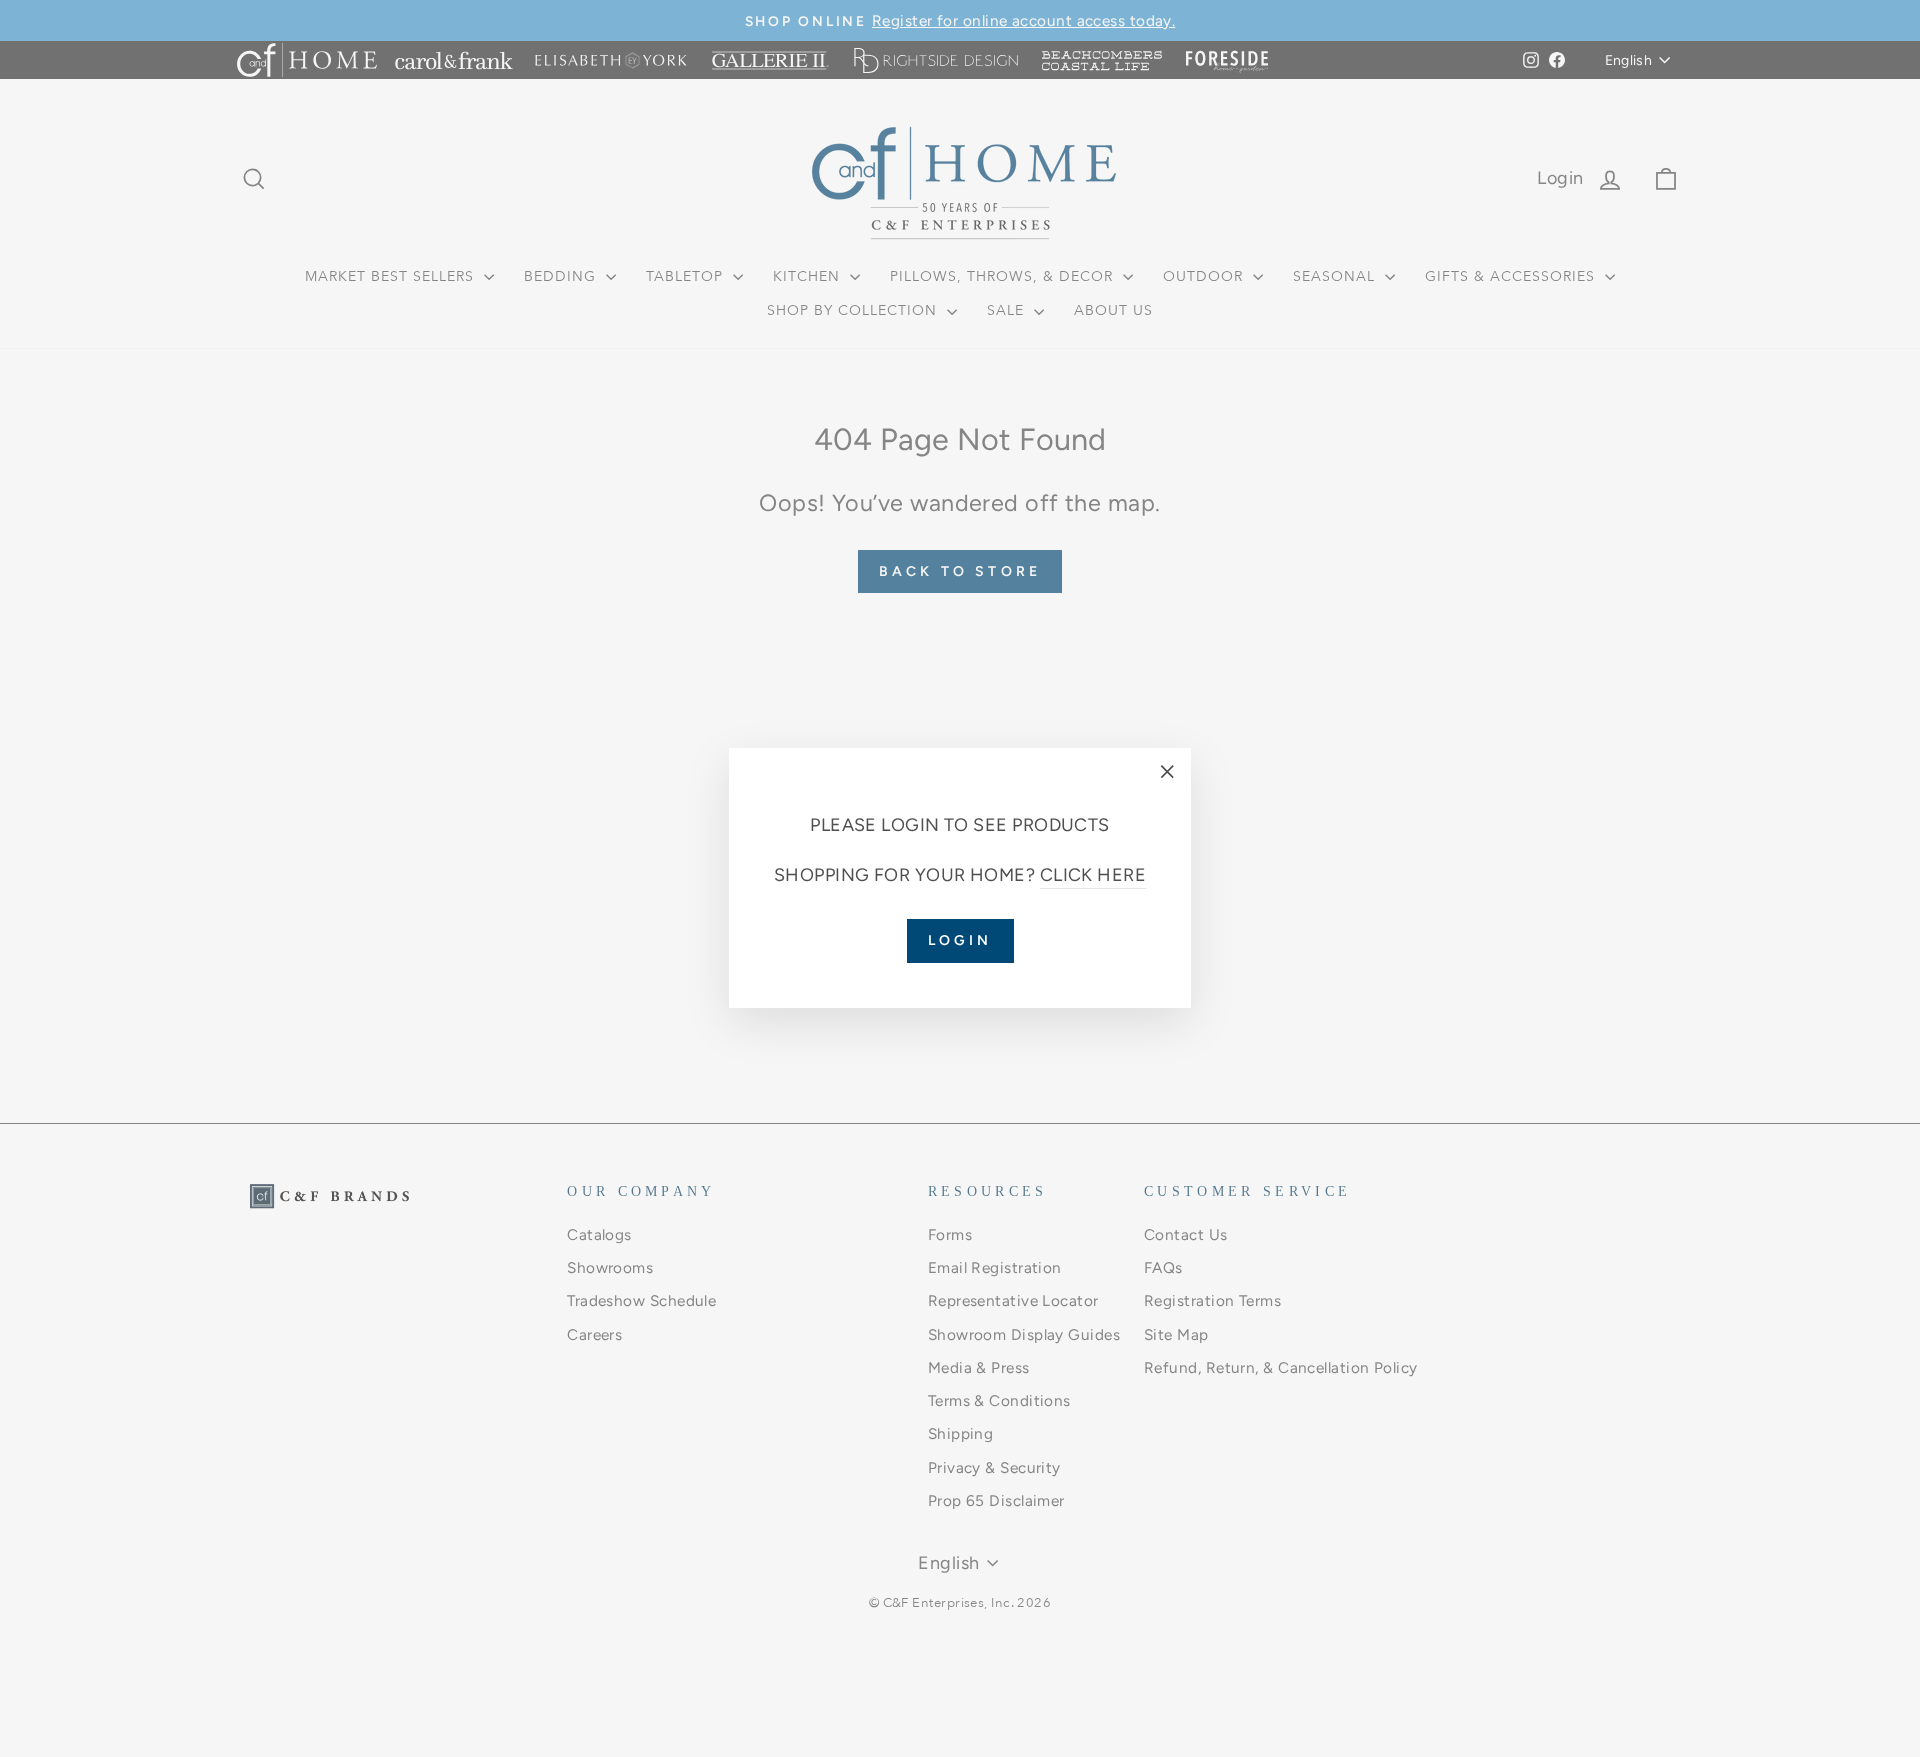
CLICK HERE (1093, 876)
